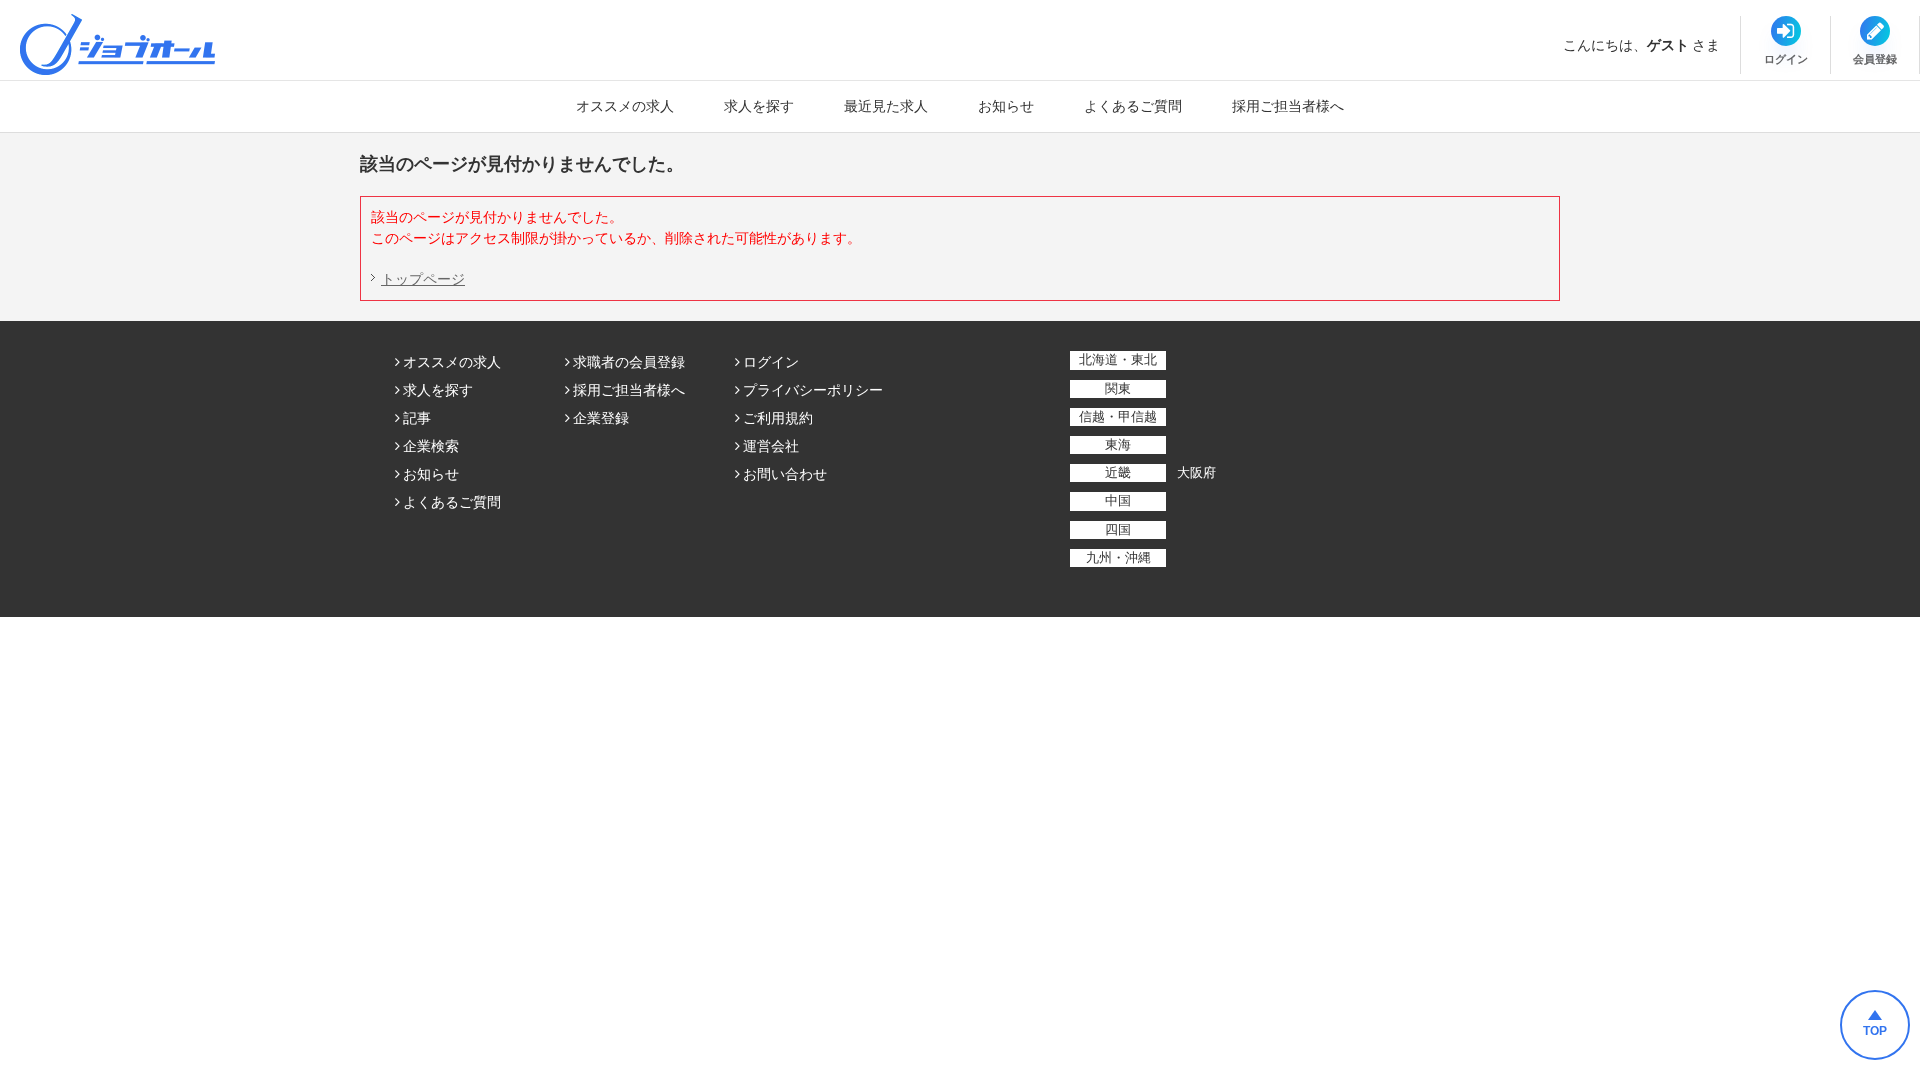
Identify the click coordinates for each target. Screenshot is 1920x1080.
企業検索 (431, 446)
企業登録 (601, 418)
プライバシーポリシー (813, 390)
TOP (1875, 1031)
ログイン (771, 362)
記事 (417, 418)
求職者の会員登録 (629, 362)
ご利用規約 (778, 418)
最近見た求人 (886, 106)
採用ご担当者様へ (1288, 106)
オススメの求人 (625, 106)
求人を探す (759, 106)
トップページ (423, 279)
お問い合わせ (785, 474)
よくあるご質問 (1133, 106)
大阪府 (1196, 472)
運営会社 (771, 446)
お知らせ (1006, 106)
